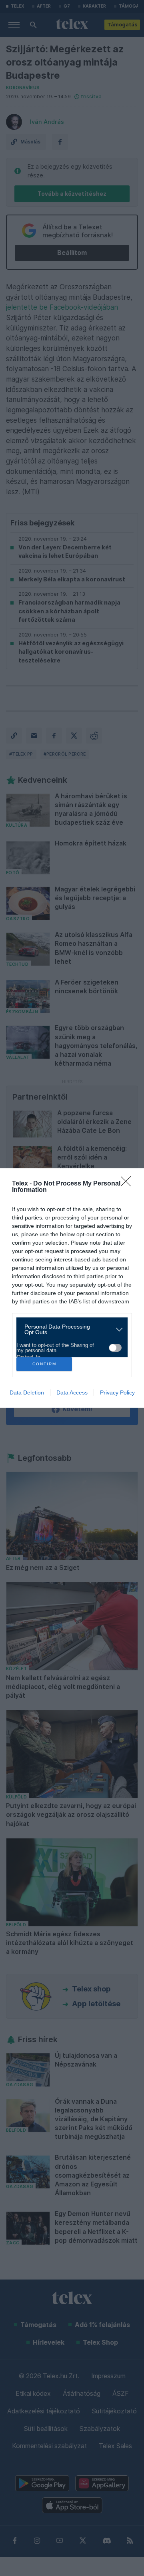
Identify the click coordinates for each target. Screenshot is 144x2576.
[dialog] (72, 1288)
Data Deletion (27, 1392)
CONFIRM (44, 1364)
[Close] (128, 1184)
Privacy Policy (117, 1392)
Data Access (72, 1392)
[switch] (115, 1348)
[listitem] (69, 1329)
